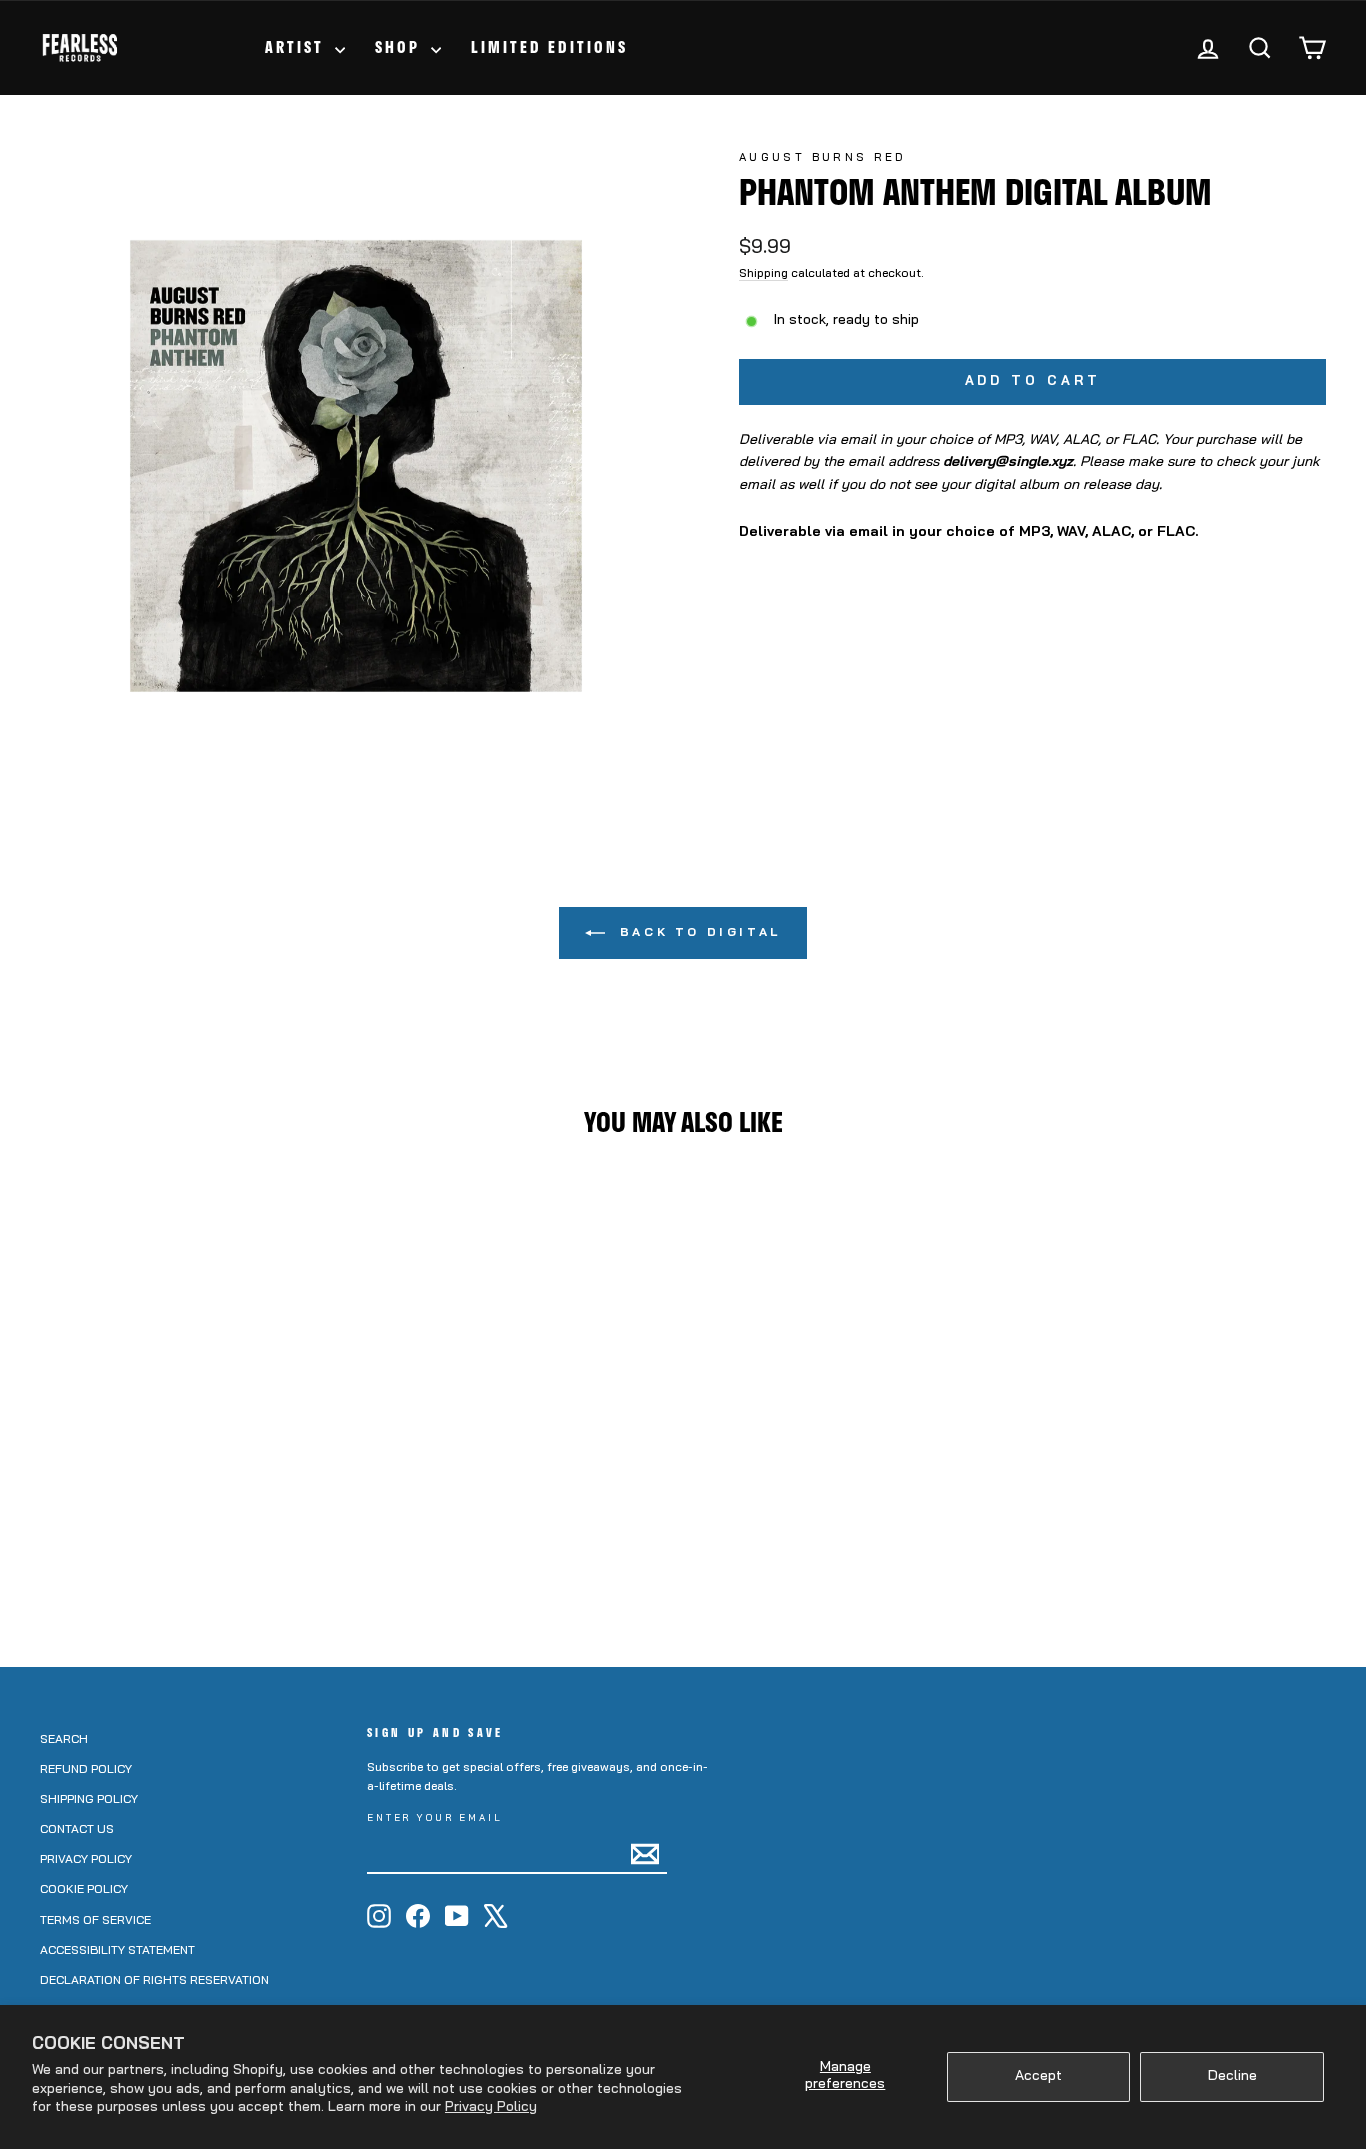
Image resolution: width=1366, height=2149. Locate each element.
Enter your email (435, 1818)
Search (64, 1740)
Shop (400, 47)
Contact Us (77, 1830)
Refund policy (86, 1770)
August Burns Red (822, 158)
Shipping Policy (89, 1800)
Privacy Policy (491, 2107)
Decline (1232, 2076)
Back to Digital (697, 933)
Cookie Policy (84, 1890)
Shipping (763, 274)
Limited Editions (549, 47)
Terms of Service (95, 1921)
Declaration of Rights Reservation (154, 1981)
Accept (1038, 2076)
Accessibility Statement (117, 1951)
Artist (297, 47)
